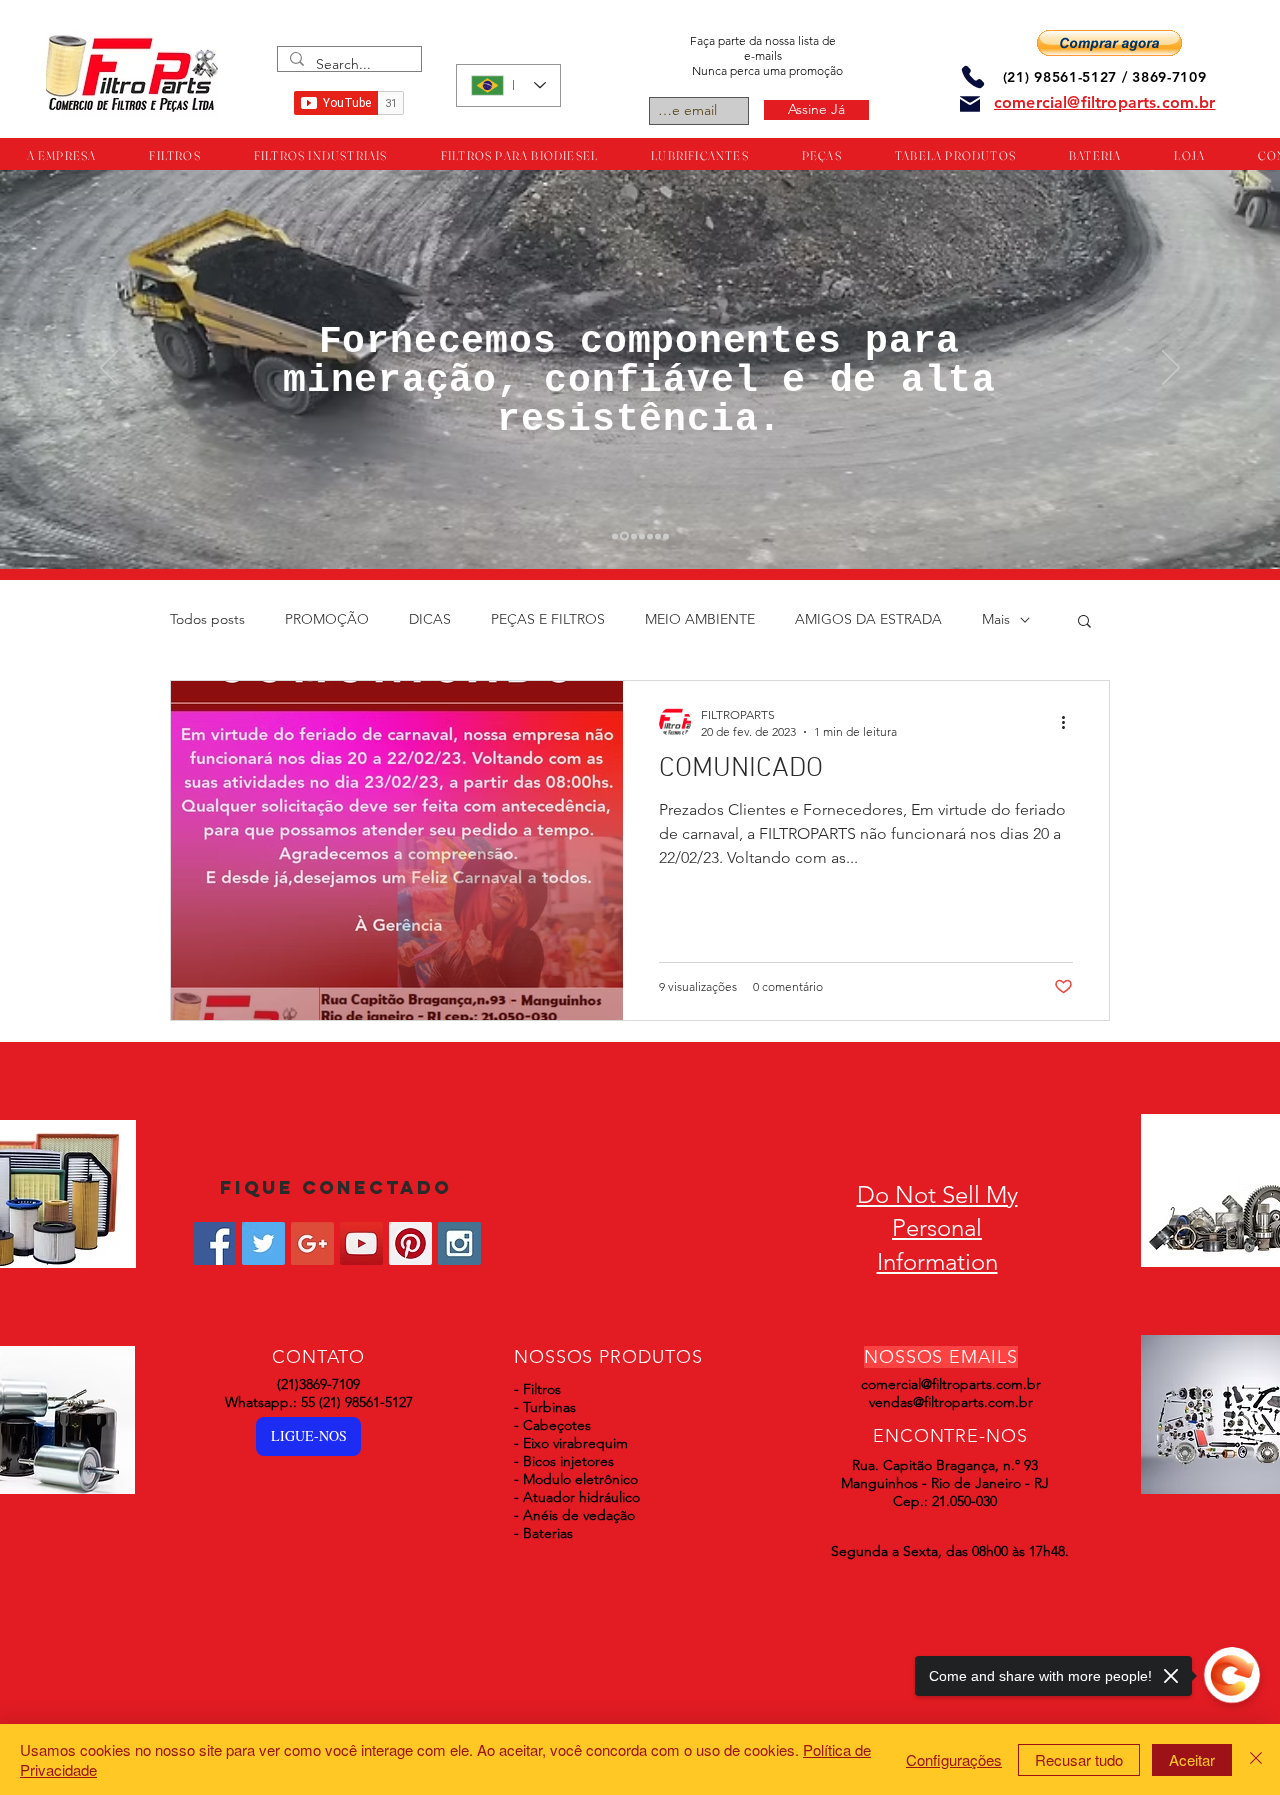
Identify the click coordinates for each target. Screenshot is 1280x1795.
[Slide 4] (642, 536)
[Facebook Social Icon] (214, 1243)
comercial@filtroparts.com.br (951, 1384)
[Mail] (970, 104)
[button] (1109, 43)
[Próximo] (1171, 369)
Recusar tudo (1079, 1759)
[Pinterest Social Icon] (410, 1243)
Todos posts (207, 619)
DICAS (430, 619)
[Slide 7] (666, 536)
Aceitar (1192, 1759)
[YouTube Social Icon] (361, 1243)
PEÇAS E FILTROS (548, 619)
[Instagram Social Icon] (459, 1243)
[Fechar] (1256, 1759)
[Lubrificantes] (632, 536)
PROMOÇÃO (327, 619)
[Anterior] (109, 369)
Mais (996, 619)
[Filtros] (615, 536)
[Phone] (973, 76)
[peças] (623, 536)
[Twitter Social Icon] (263, 1243)
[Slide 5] (650, 536)
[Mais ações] (1070, 722)
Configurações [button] (954, 1759)
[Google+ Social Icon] (312, 1243)
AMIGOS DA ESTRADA (868, 619)
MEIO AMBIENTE (700, 619)
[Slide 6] (658, 536)
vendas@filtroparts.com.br (951, 1402)
